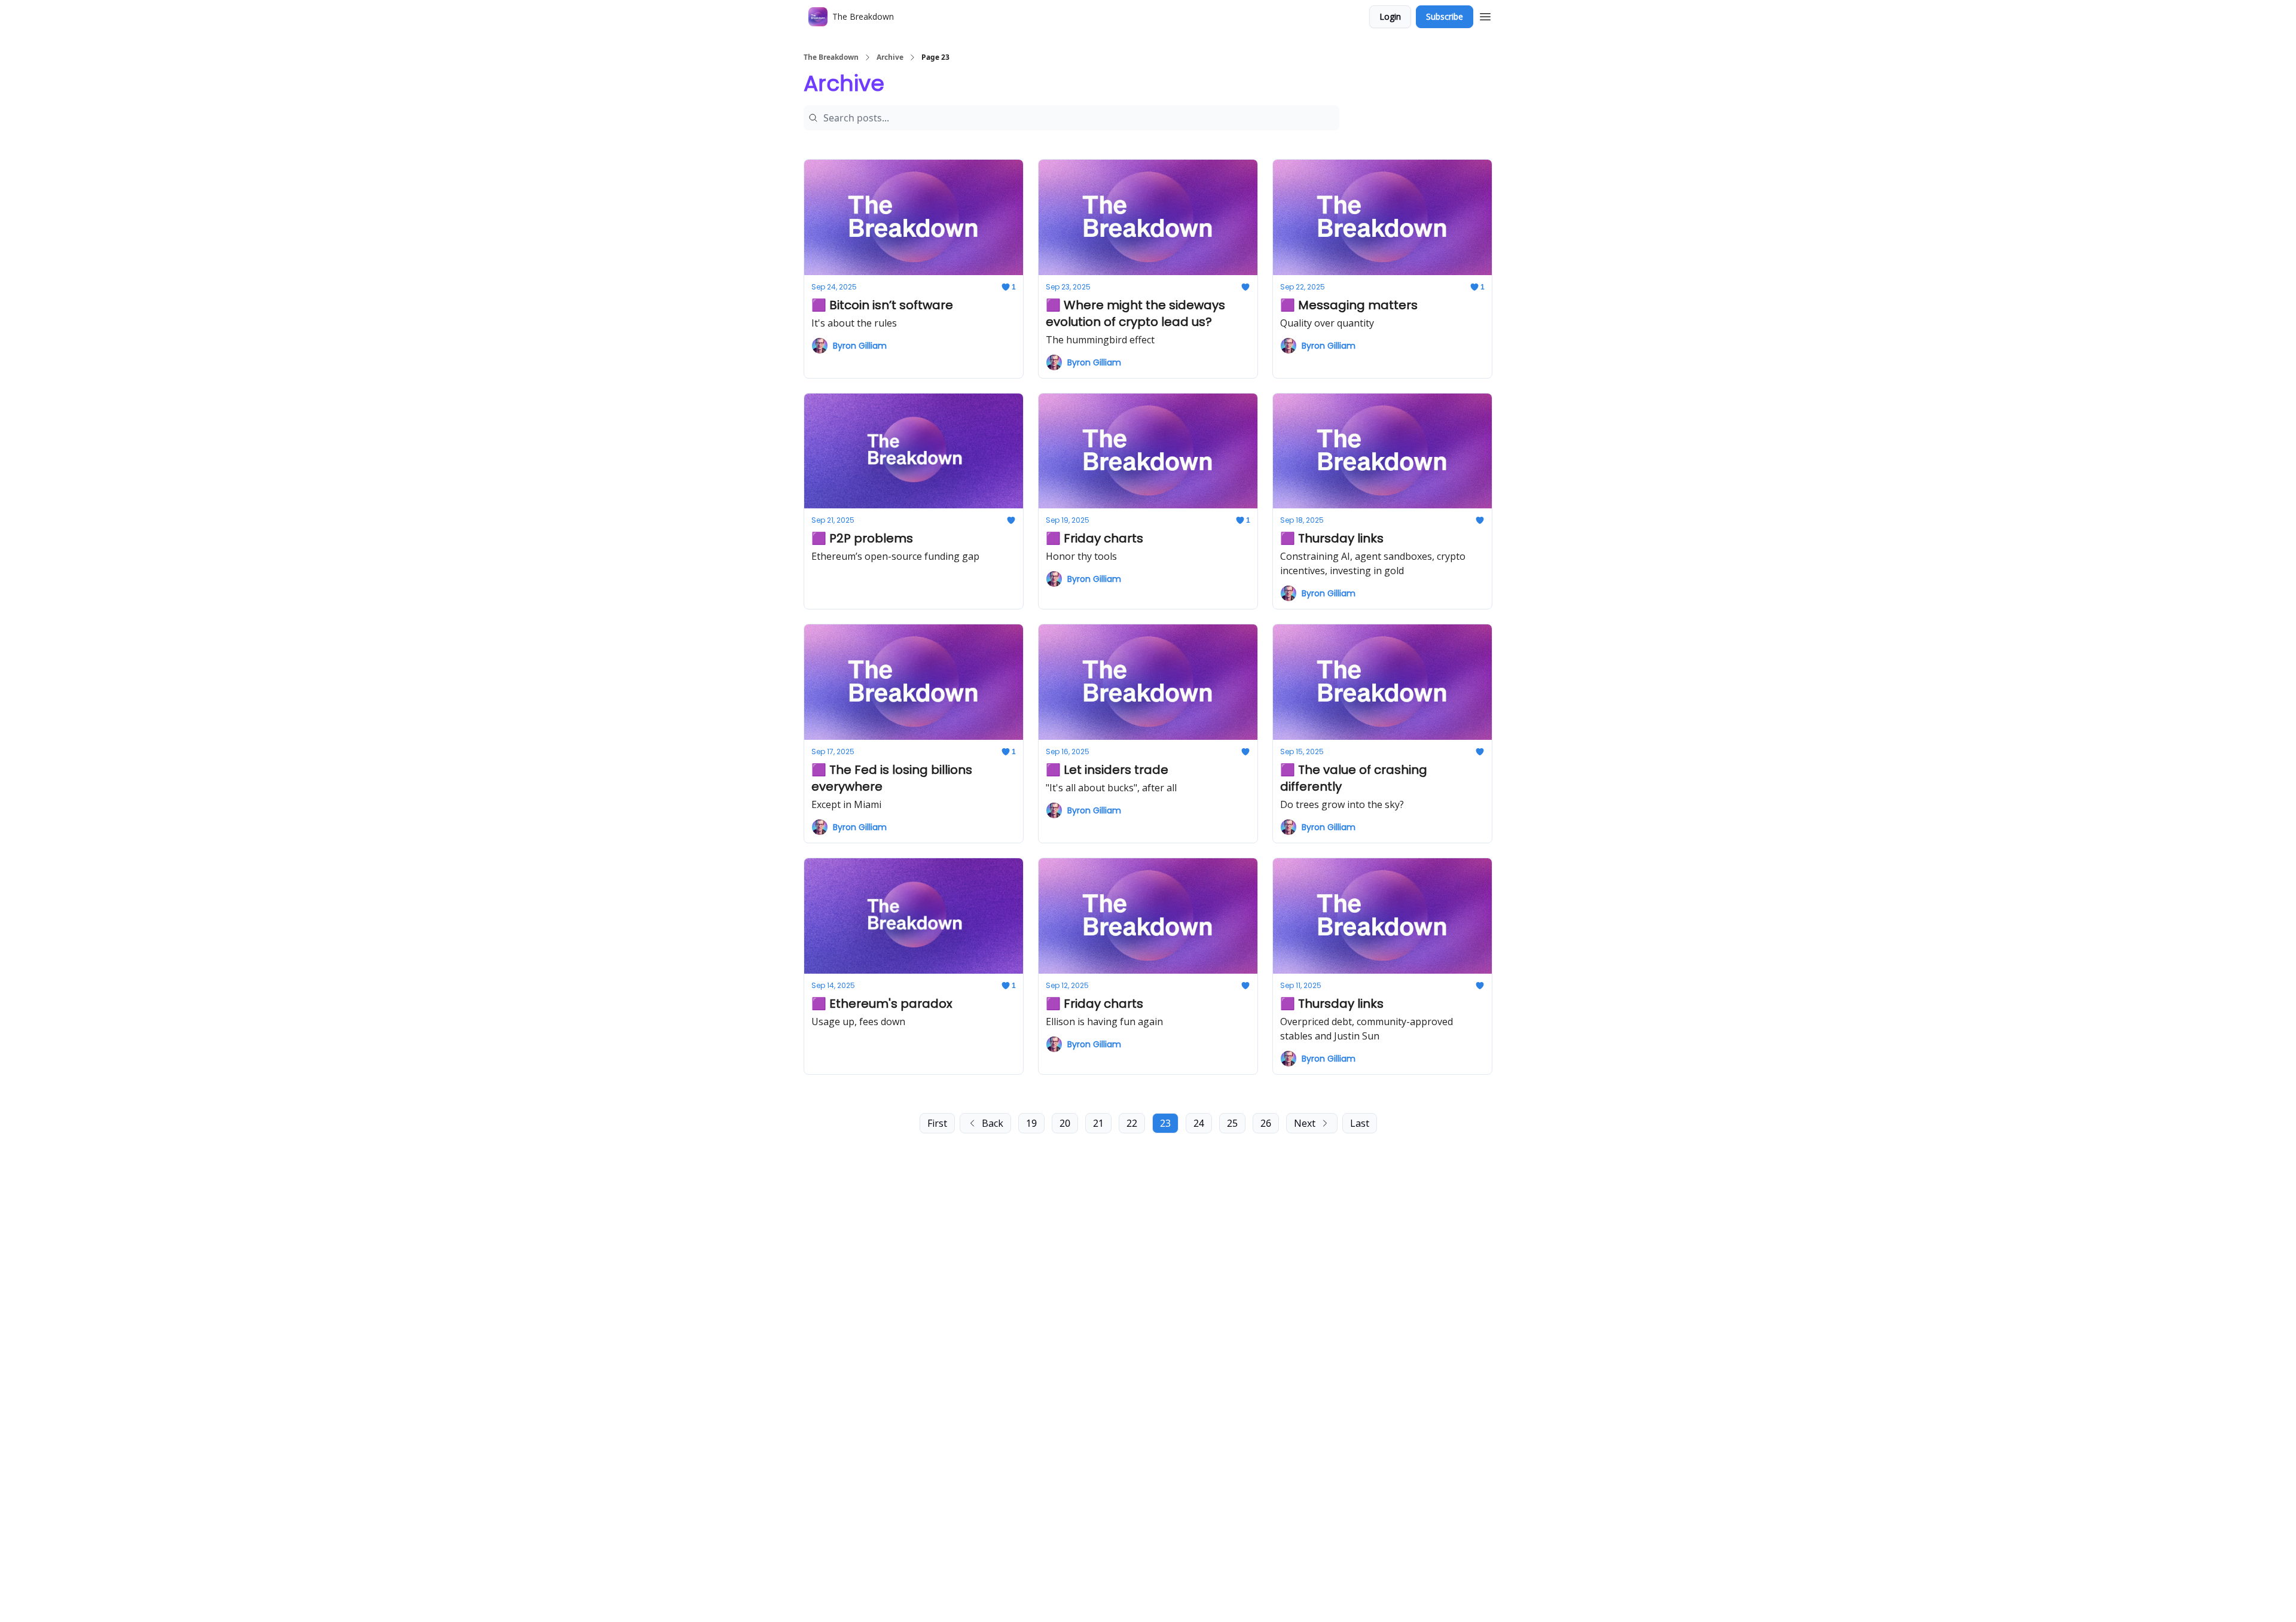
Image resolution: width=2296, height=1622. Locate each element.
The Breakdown (831, 57)
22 (1132, 1123)
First (937, 1123)
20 (1065, 1123)
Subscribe (1445, 16)
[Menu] (1485, 15)
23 (1165, 1123)
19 (1031, 1123)
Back (993, 1123)
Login (1390, 16)
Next (1305, 1123)
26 (1266, 1123)
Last (1360, 1123)
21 (1098, 1123)
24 (1199, 1123)
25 (1232, 1123)
